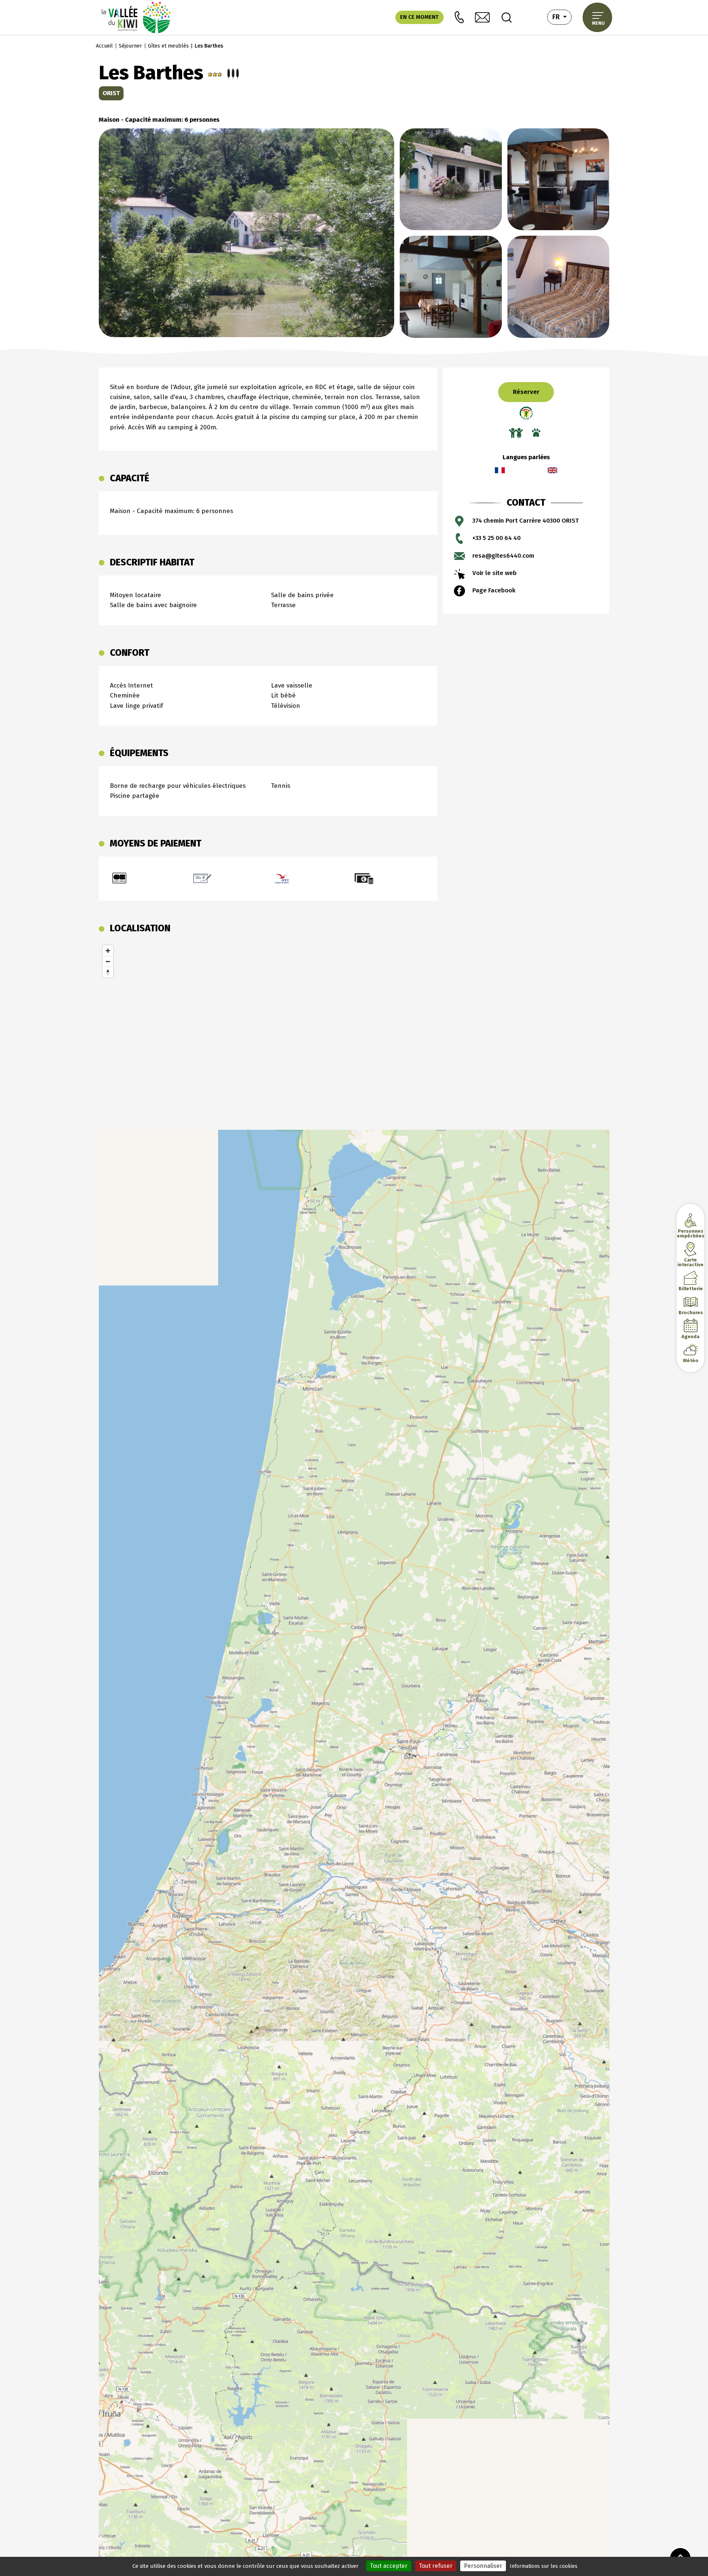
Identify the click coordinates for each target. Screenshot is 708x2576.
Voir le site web (494, 573)
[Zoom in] (108, 951)
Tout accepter (389, 2566)
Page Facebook (494, 590)
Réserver (526, 392)
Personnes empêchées (690, 1233)
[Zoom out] (108, 961)
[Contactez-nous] (482, 18)
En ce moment (419, 17)
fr (562, 17)
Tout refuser (436, 2566)
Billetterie (690, 1289)
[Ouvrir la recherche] (507, 17)
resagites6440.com (503, 556)
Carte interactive (690, 1262)
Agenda (690, 1337)
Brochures (690, 1313)
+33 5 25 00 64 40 (497, 538)
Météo (691, 1360)
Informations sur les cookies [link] (544, 2566)
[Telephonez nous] (459, 17)
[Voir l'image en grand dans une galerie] (247, 232)
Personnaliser (483, 2566)
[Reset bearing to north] (108, 972)
